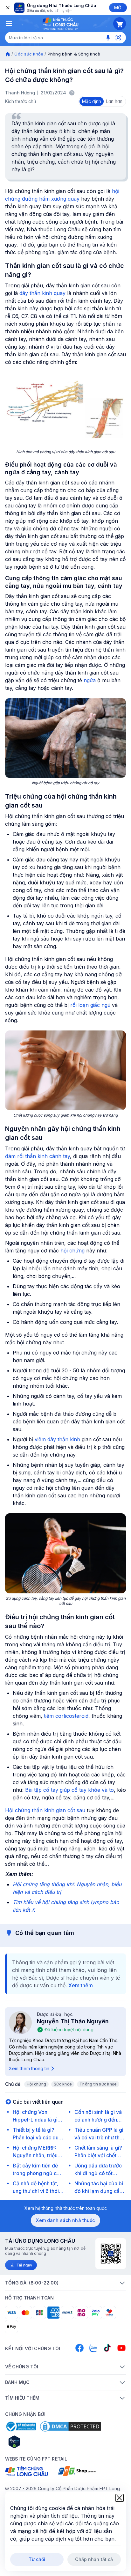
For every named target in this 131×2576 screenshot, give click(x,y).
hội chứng (72, 1251)
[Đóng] (7, 8)
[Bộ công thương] (21, 2426)
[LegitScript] (37, 2442)
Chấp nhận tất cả (94, 2559)
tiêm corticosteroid (66, 1716)
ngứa (90, 680)
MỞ (118, 7)
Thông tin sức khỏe (98, 2084)
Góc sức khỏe (29, 54)
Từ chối (37, 2559)
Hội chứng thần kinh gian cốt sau (45, 1810)
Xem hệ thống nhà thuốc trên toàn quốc (66, 2208)
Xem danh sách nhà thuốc (65, 2220)
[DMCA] (71, 2426)
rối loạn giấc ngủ (90, 1005)
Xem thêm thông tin (29, 2068)
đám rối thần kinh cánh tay (38, 1156)
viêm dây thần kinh (57, 1439)
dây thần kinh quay (42, 293)
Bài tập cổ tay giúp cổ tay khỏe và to (69, 1790)
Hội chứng (36, 2084)
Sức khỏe (63, 2084)
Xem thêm (81, 1985)
